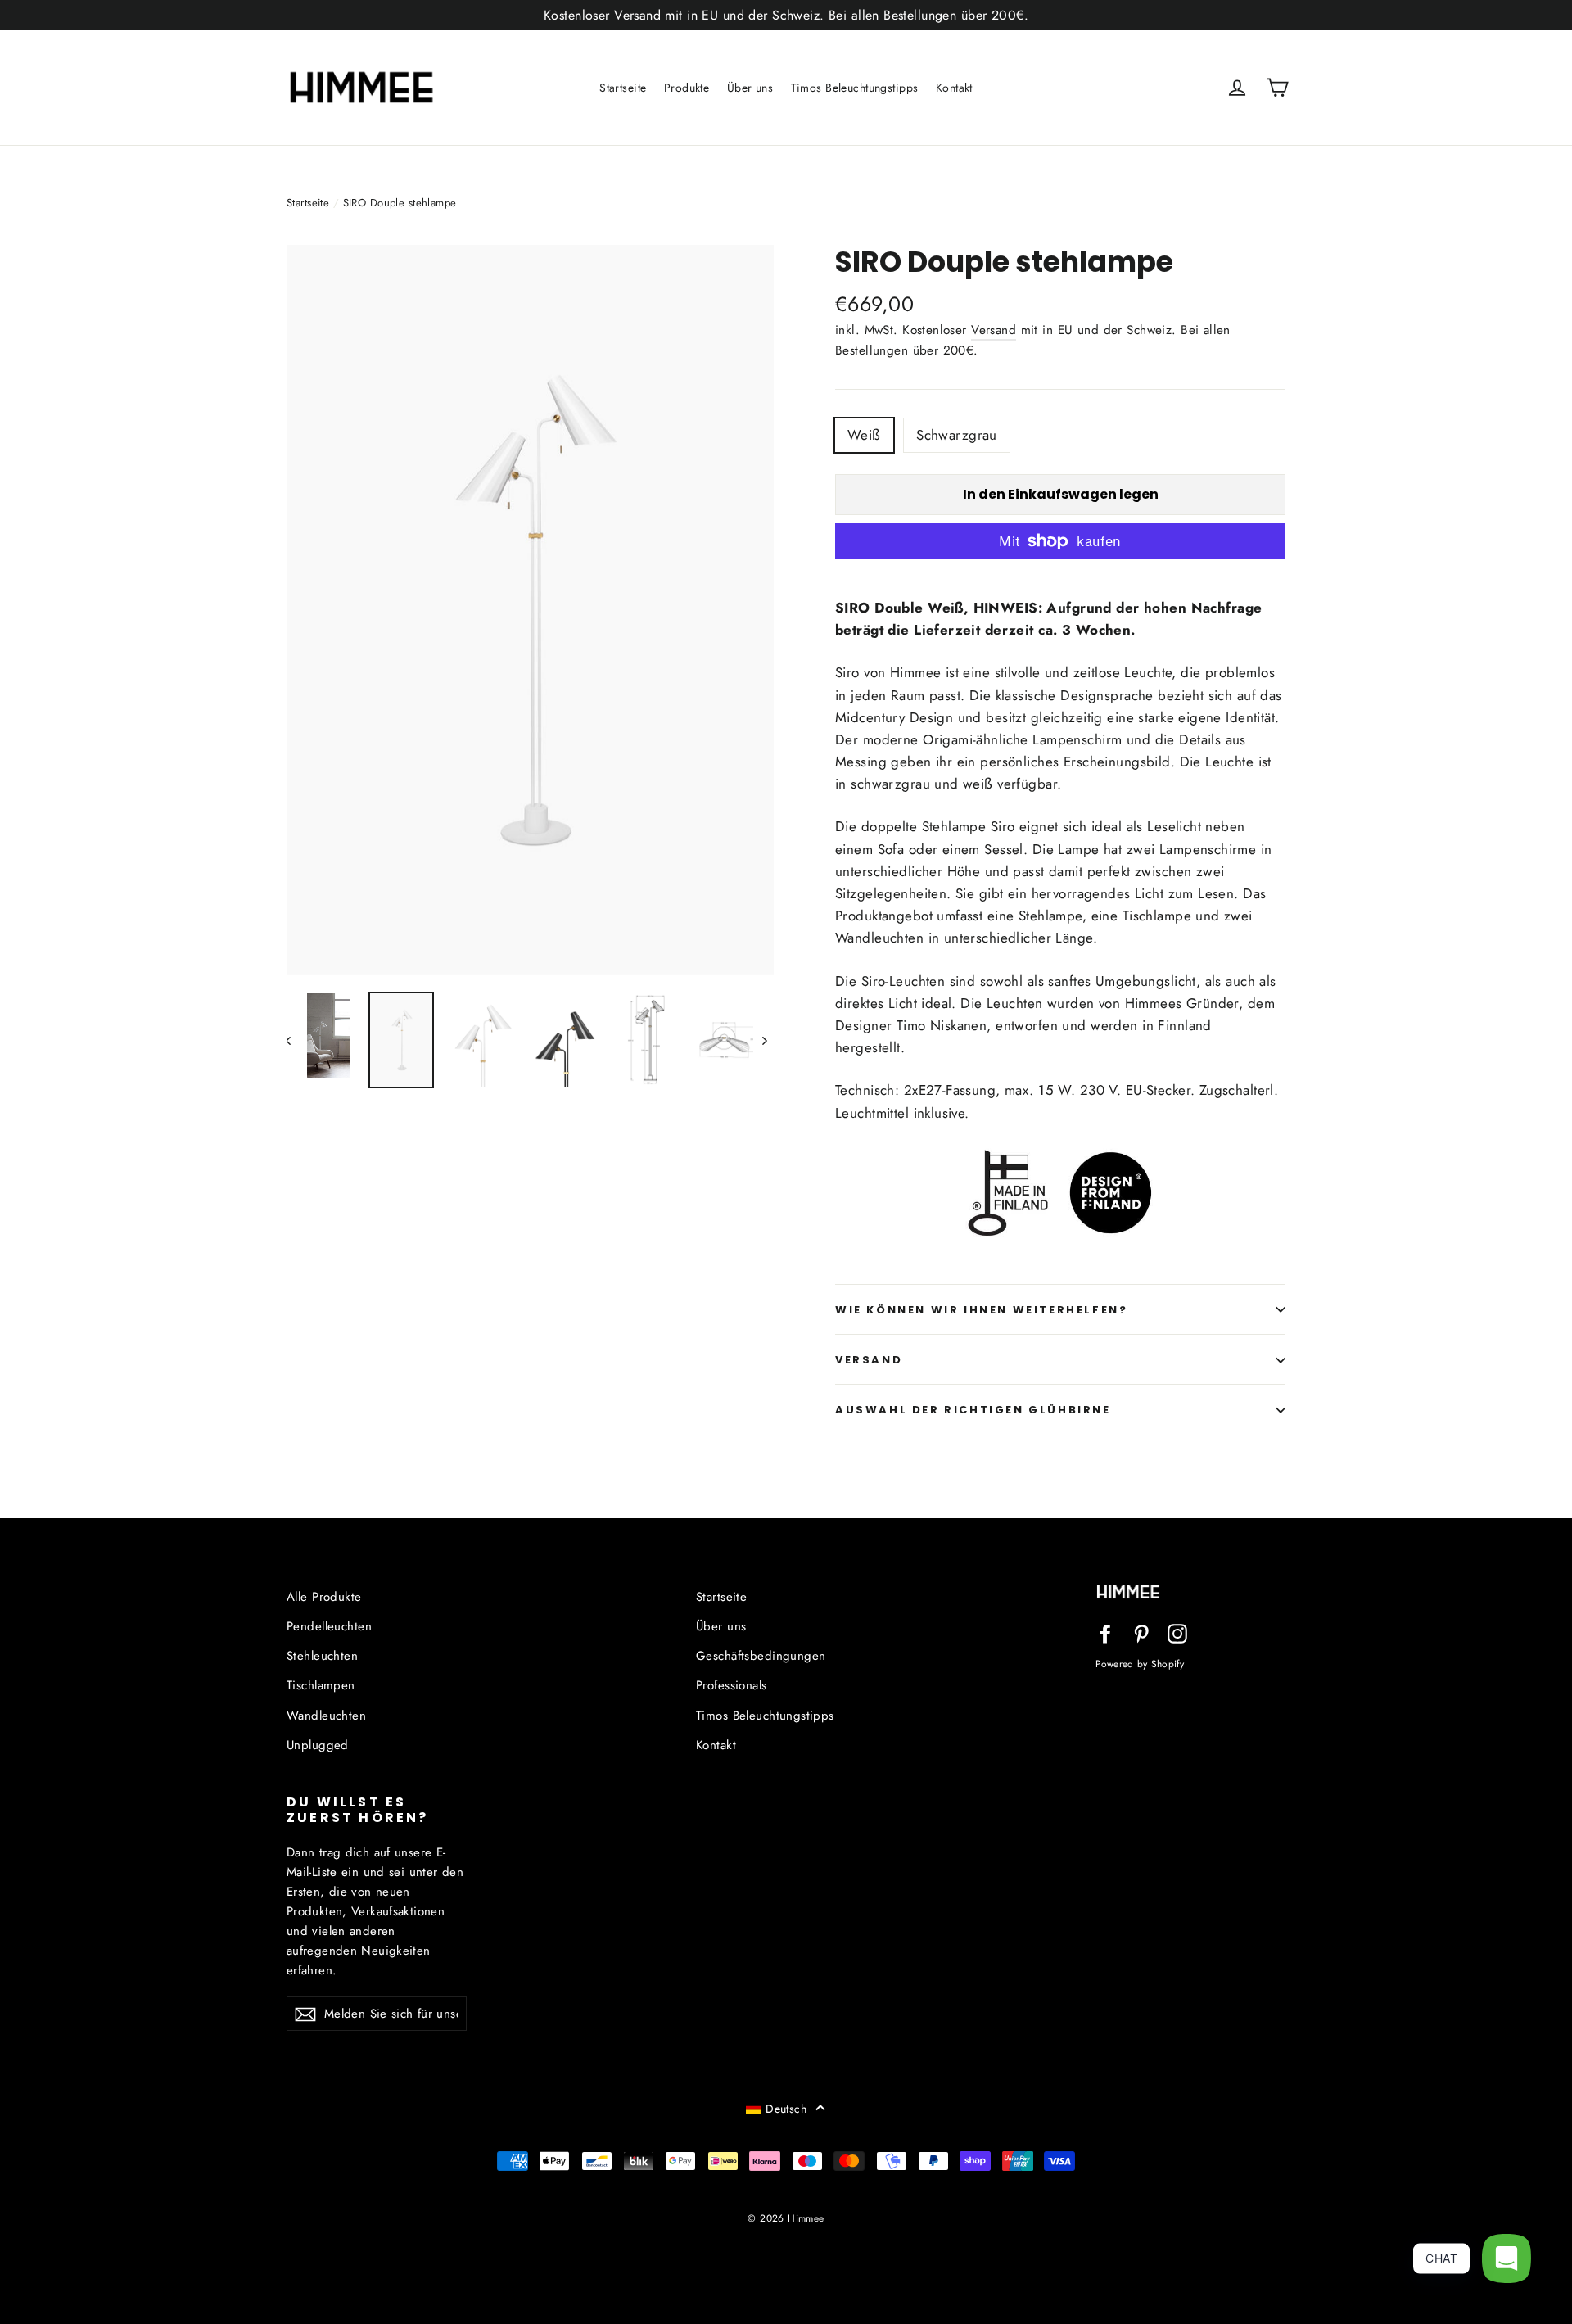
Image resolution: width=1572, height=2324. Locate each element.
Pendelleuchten (329, 1626)
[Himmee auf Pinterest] (1141, 1632)
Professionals (732, 1685)
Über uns (750, 88)
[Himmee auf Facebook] (1105, 1632)
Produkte (687, 88)
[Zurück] (297, 1040)
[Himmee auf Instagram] (1177, 1632)
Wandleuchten (326, 1716)
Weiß (864, 435)
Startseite (623, 88)
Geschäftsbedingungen (761, 1656)
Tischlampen (321, 1685)
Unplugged (318, 1745)
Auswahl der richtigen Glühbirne (973, 1410)
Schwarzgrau (957, 435)
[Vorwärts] (763, 1040)
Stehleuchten (322, 1656)
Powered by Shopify (1140, 1664)
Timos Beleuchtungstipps (855, 88)
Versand (994, 330)
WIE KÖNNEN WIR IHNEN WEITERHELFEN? (981, 1310)
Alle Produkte (324, 1597)
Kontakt (954, 88)
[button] (786, 2109)
